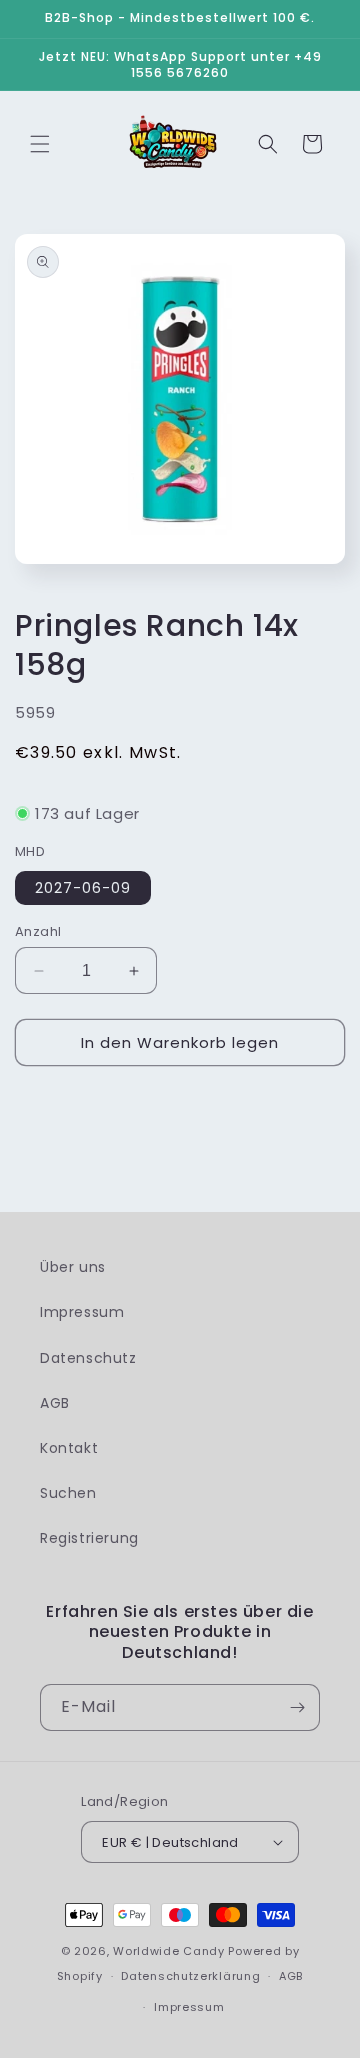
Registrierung (89, 1538)
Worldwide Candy (169, 1951)
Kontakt (69, 1448)
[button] (40, 144)
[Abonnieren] (297, 1707)
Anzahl (38, 931)
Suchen (68, 1493)
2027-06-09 (83, 888)
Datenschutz (88, 1358)
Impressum (82, 1312)
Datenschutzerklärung (190, 1976)
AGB (55, 1403)
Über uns (73, 1267)
